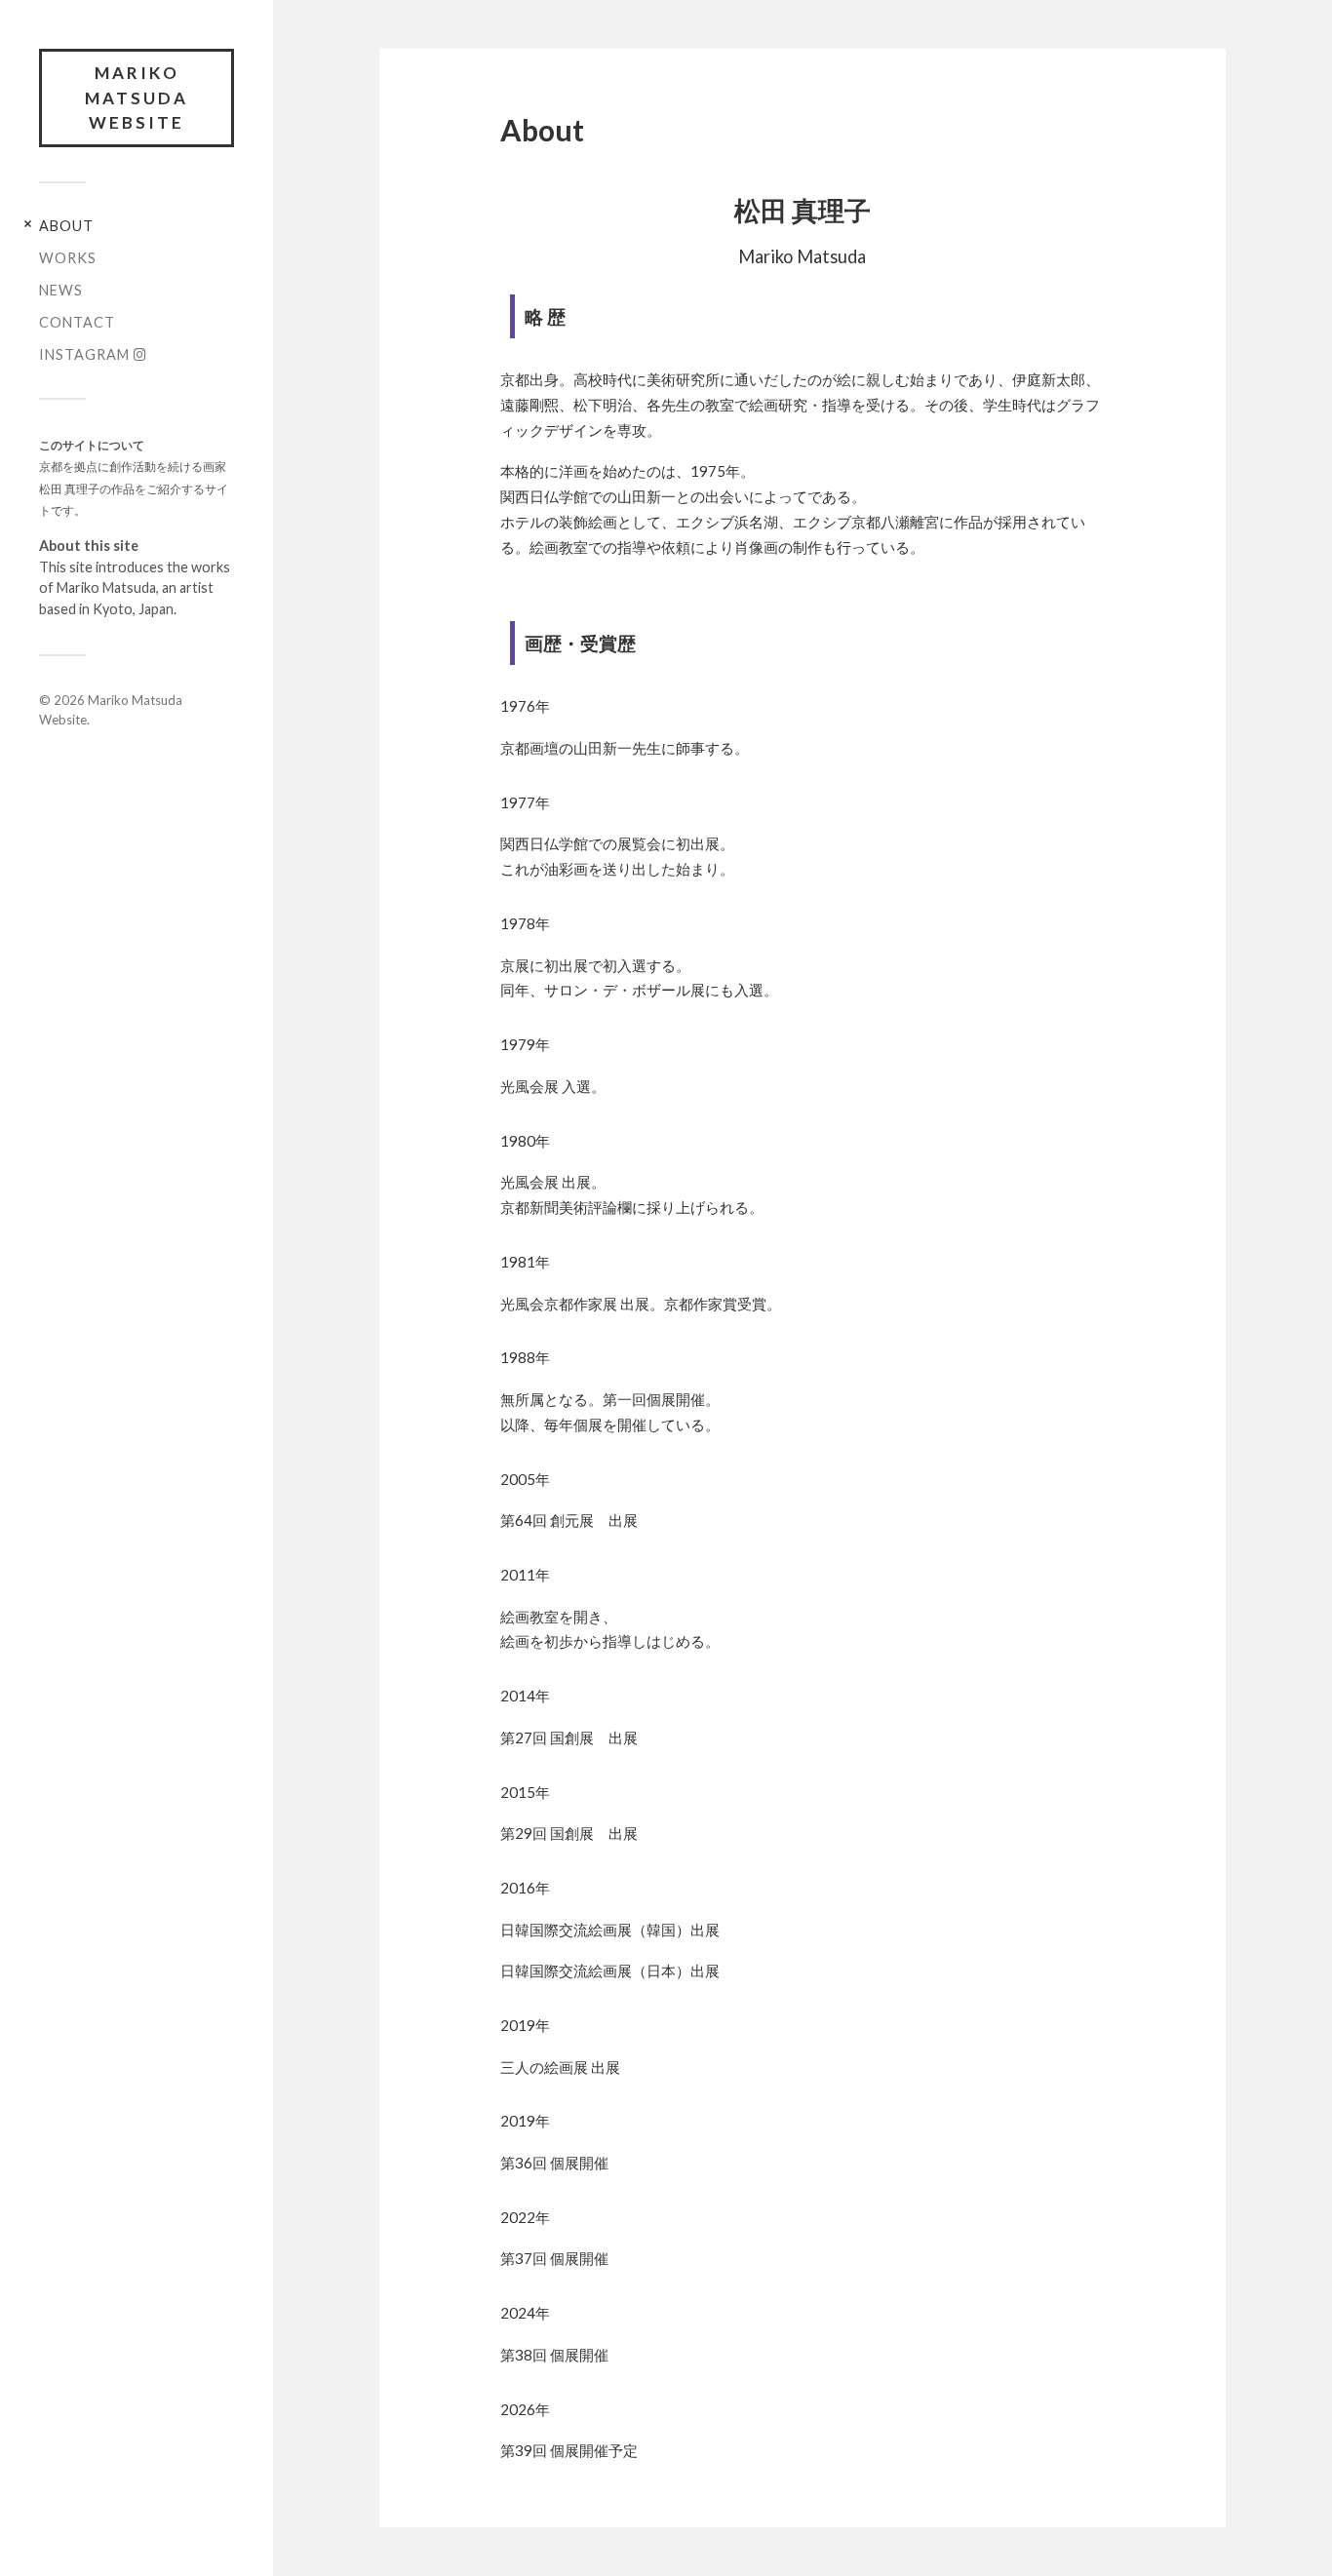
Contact (77, 322)
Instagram (86, 354)
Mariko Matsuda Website (137, 98)
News (61, 290)
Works (68, 258)
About (66, 226)
